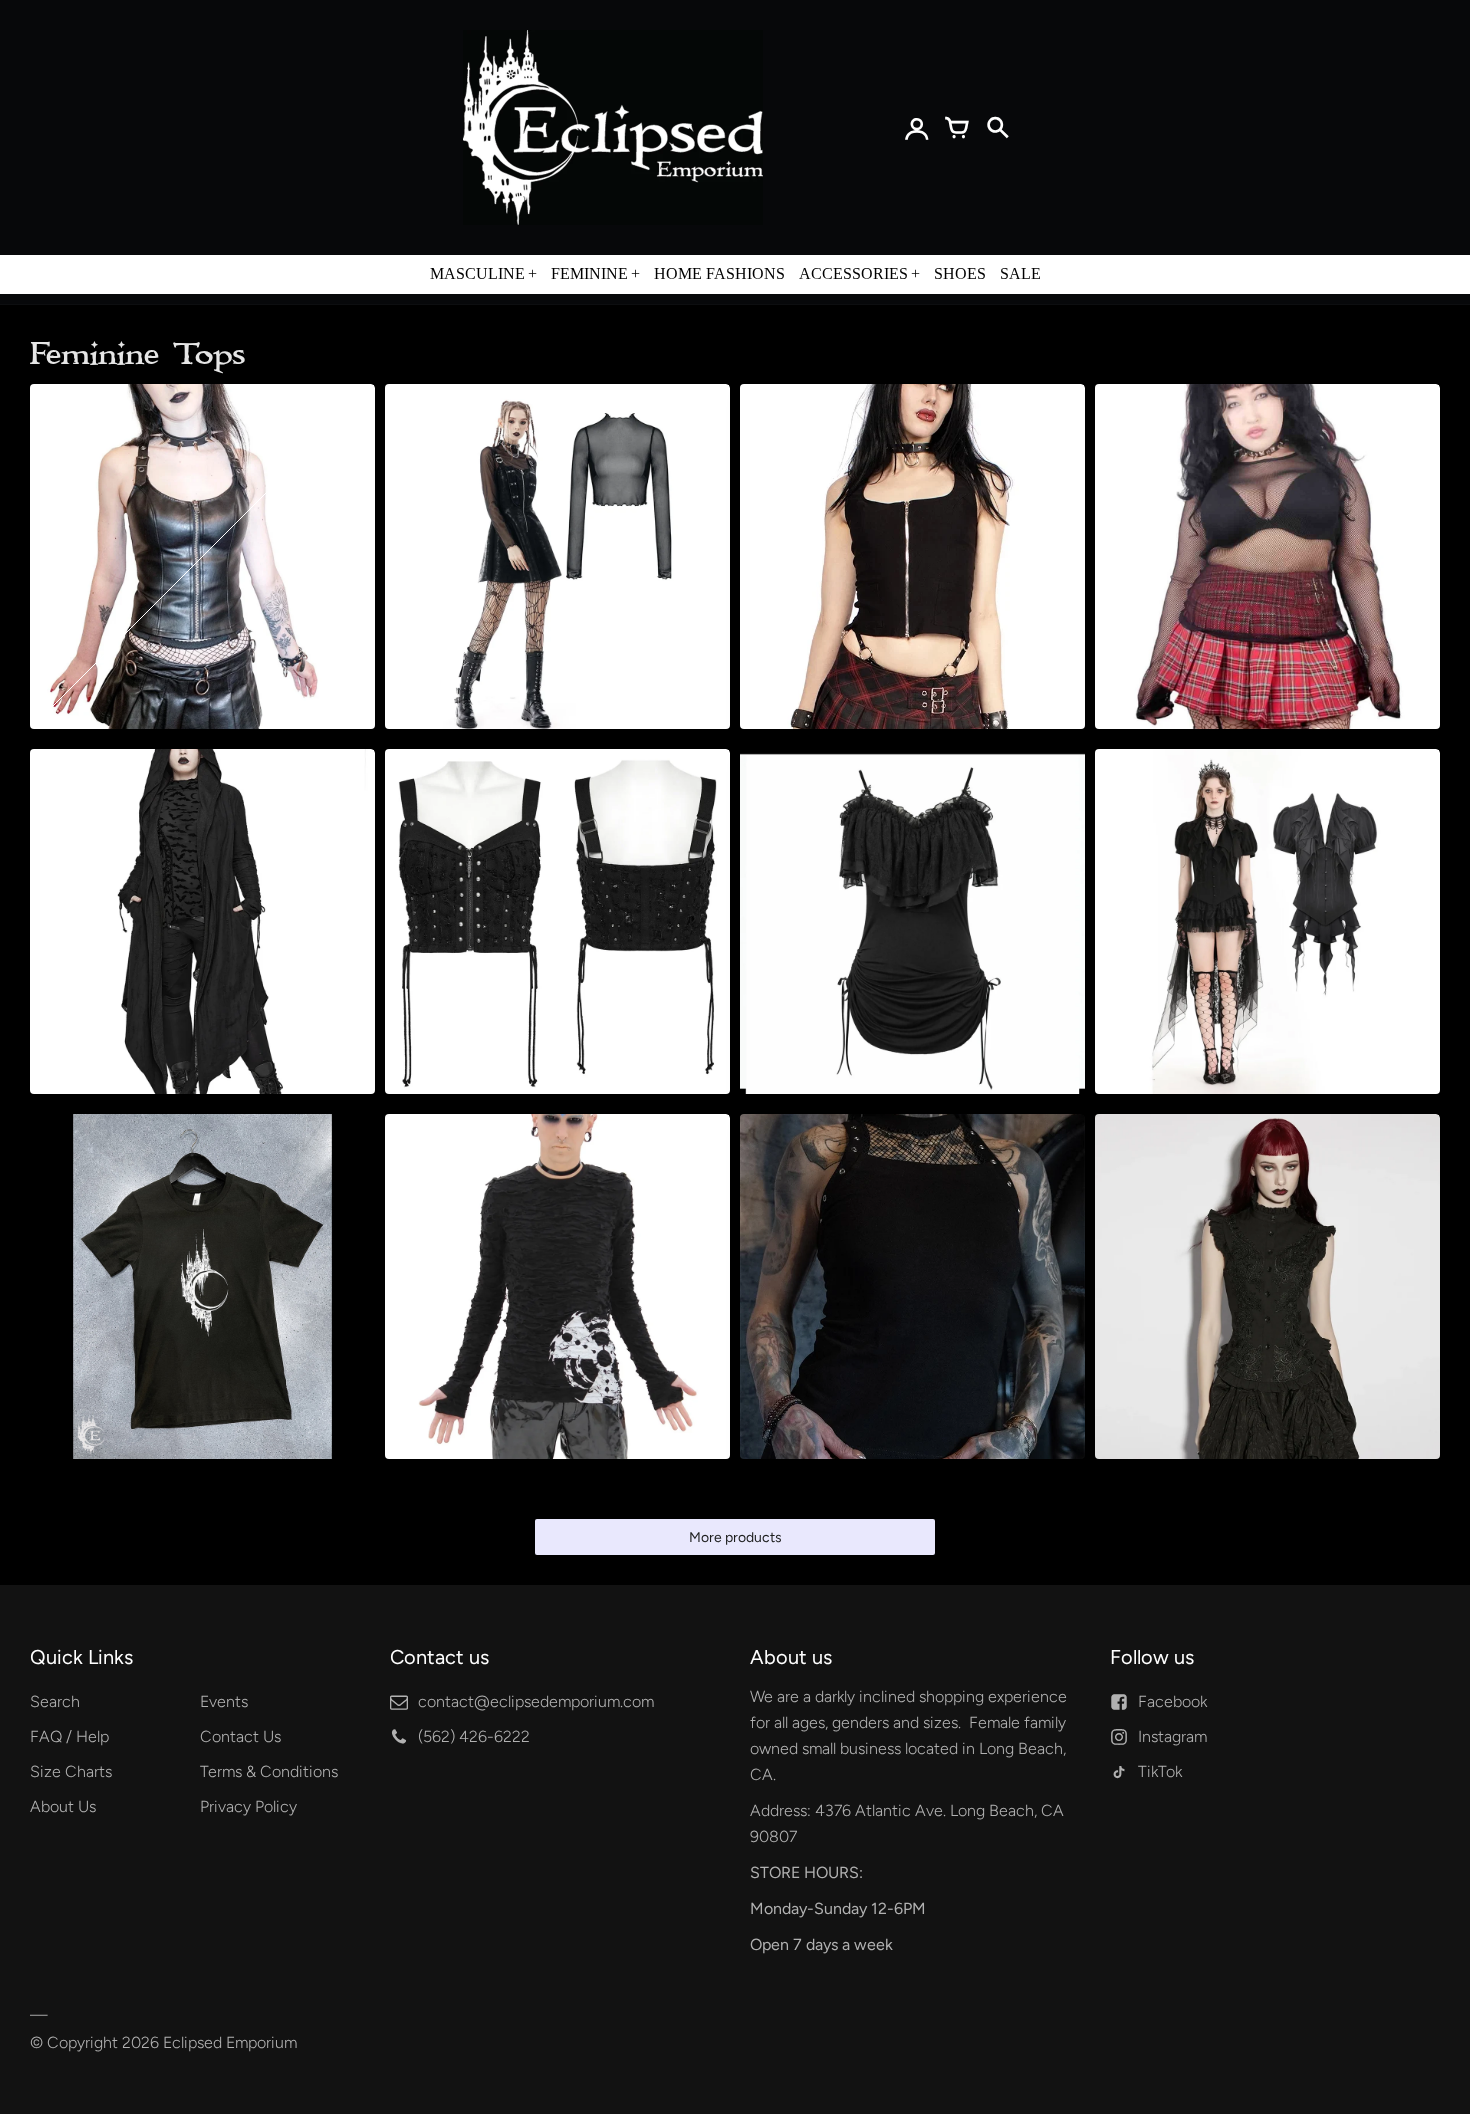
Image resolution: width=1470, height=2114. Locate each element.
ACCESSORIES (853, 273)
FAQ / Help (69, 1736)
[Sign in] (917, 128)
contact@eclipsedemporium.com (536, 1701)
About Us (63, 1806)
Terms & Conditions (269, 1771)
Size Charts (71, 1771)
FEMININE (589, 273)
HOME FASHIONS (719, 273)
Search (55, 1701)
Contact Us (240, 1736)
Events (224, 1701)
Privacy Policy (248, 1806)
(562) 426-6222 (474, 1736)
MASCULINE (477, 273)
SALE (1020, 273)
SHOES (960, 273)
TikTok (1160, 1771)
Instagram (1172, 1736)
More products (735, 1537)
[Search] (997, 128)
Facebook (1172, 1701)
